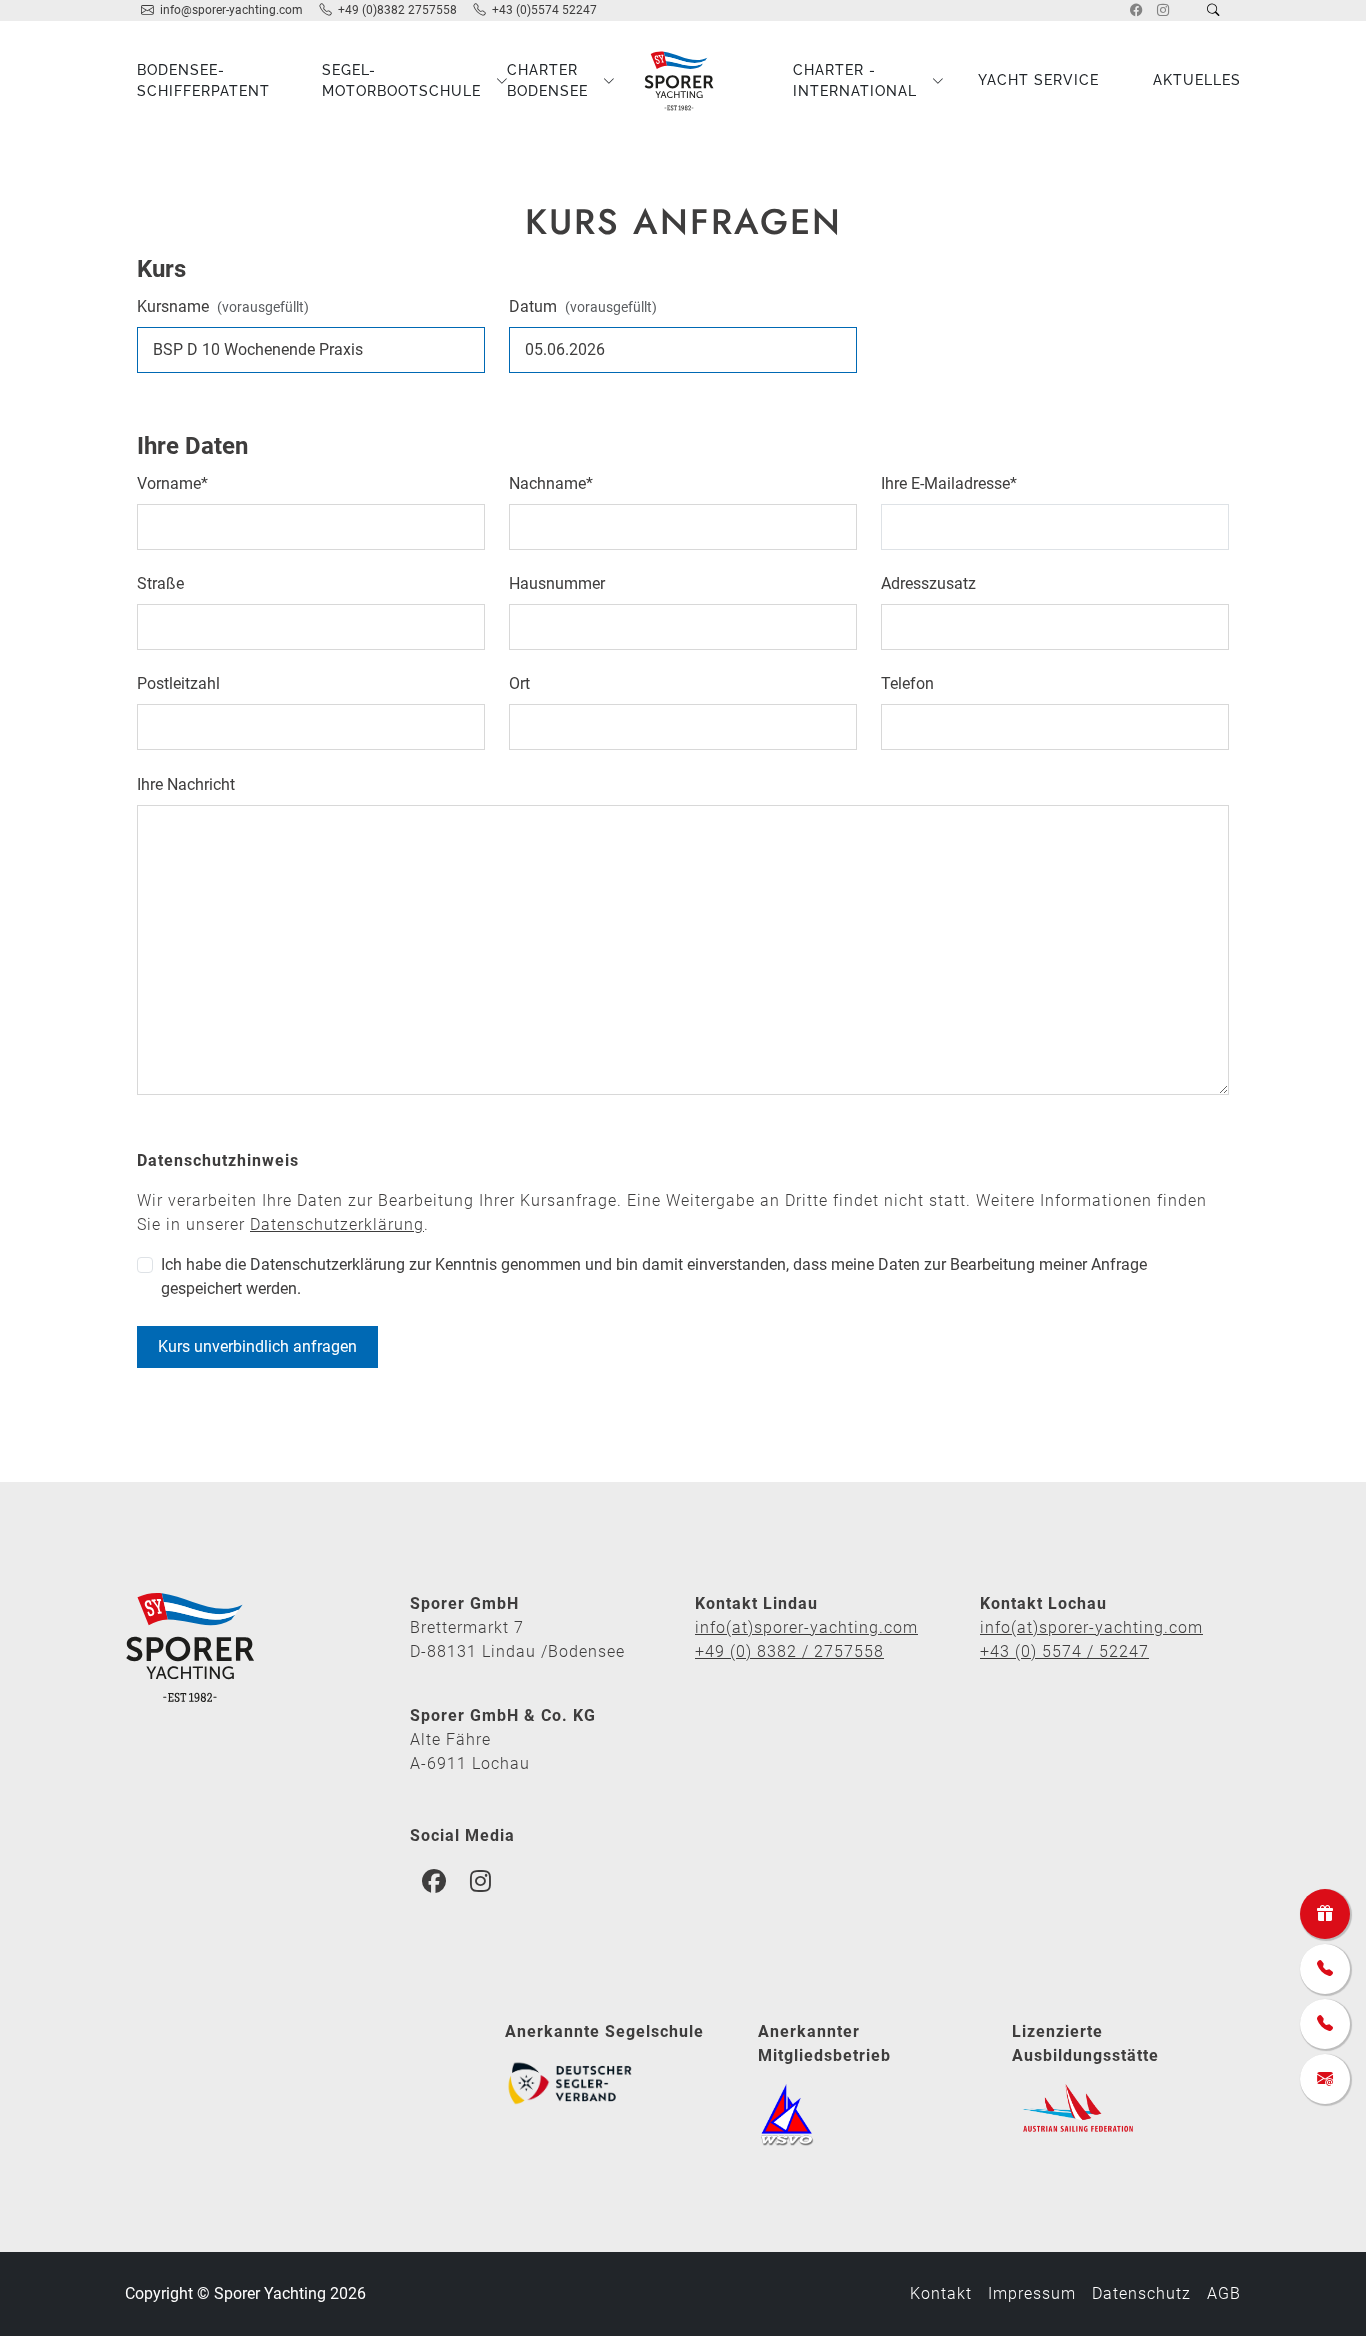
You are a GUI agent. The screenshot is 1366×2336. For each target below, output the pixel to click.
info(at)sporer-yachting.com (806, 1627)
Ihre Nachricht (186, 784)
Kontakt (941, 2293)
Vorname (172, 483)
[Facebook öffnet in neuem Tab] (1136, 10)
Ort (519, 683)
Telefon (907, 683)
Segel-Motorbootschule (393, 80)
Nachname (551, 483)
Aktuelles (1197, 80)
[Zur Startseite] (683, 81)
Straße (160, 583)
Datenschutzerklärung (337, 1224)
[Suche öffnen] (1213, 10)
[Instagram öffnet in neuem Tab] (1163, 10)
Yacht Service (1038, 80)
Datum (583, 306)
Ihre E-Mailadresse (949, 483)
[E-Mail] (1325, 2079)
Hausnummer (557, 583)
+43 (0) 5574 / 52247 (1064, 1651)
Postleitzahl (178, 683)
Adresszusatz (928, 583)
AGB (1224, 2293)
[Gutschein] (1325, 1914)
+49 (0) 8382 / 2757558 (789, 1651)
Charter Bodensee (547, 80)
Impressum (1032, 2293)
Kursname (223, 306)
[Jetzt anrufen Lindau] (1325, 1969)
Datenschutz (1141, 2293)
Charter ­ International (855, 80)
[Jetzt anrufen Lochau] (1325, 2024)
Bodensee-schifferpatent (203, 80)
